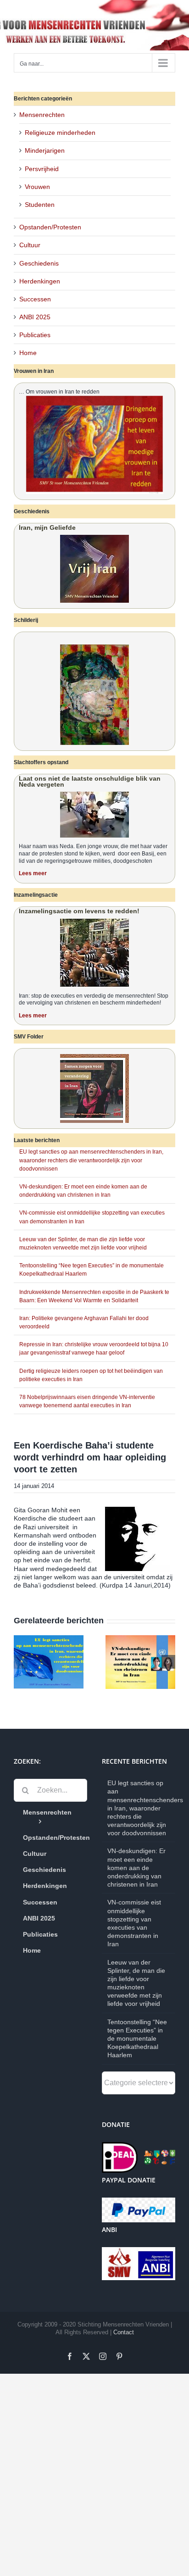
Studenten (40, 205)
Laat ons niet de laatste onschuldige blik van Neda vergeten (90, 781)
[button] (21, 1662)
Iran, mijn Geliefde (47, 527)
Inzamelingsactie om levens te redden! (79, 911)
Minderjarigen (45, 150)
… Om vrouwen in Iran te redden (59, 392)
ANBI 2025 (35, 317)
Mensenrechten (42, 115)
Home (28, 353)
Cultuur (30, 245)
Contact (124, 2332)
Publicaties (35, 335)
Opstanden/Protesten (50, 227)
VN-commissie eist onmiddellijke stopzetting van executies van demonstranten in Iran (134, 1923)
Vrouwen (37, 187)
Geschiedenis (39, 263)
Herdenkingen (40, 281)
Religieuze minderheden (60, 133)
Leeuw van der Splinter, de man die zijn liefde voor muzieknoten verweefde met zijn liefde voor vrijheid (136, 1983)
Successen (35, 299)
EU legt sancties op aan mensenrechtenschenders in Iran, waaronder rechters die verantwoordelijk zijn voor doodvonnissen (91, 1160)
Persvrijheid (42, 169)
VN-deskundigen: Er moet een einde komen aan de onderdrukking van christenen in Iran (136, 1868)
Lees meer (33, 873)
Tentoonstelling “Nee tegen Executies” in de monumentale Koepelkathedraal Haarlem (137, 2039)
